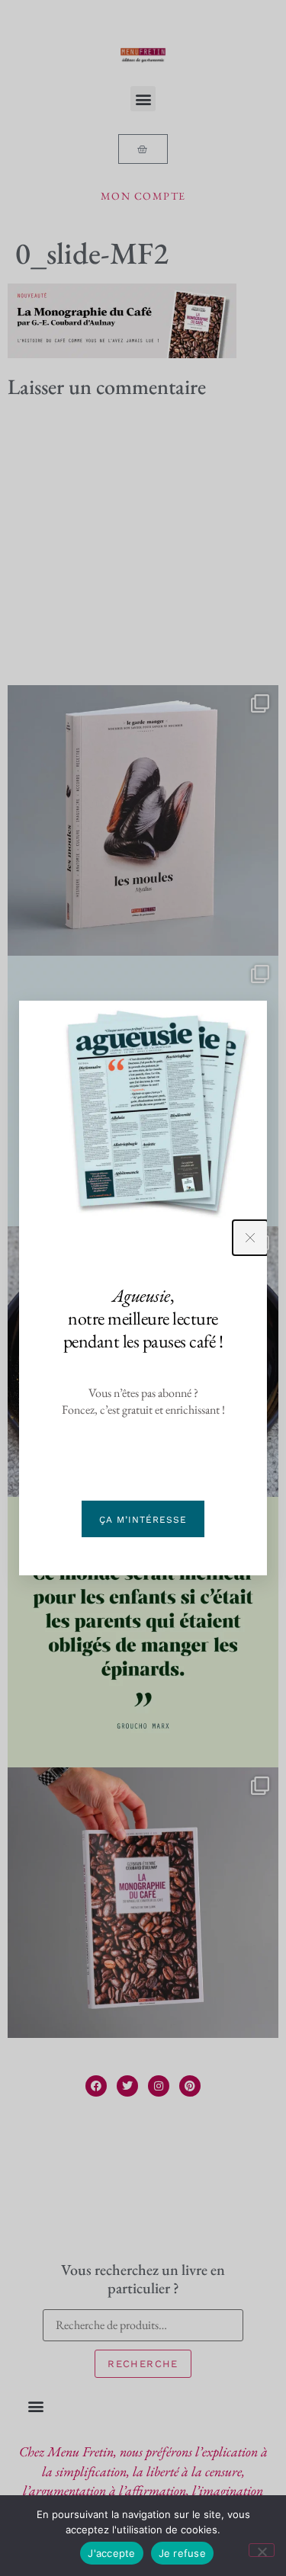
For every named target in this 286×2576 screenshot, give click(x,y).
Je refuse (182, 2553)
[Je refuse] (262, 2550)
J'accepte (111, 2553)
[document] (143, 1288)
